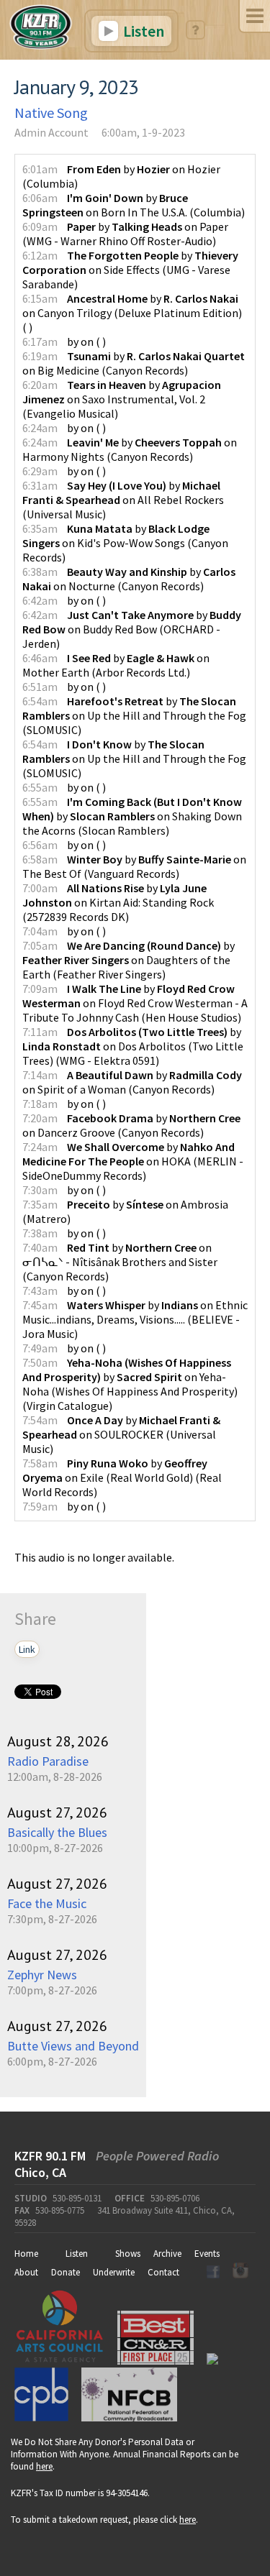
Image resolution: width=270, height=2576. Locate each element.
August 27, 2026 (57, 1812)
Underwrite (114, 2272)
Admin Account (51, 132)
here (44, 2466)
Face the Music (47, 1903)
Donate (66, 2272)
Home (26, 2254)
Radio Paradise (48, 1761)
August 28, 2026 (58, 1741)
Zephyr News (42, 1975)
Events (207, 2254)
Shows (128, 2254)
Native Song (51, 113)
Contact (163, 2272)
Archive (167, 2254)
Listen (142, 31)
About (26, 2272)
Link (27, 1649)
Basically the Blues (57, 1832)
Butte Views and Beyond (73, 2046)
